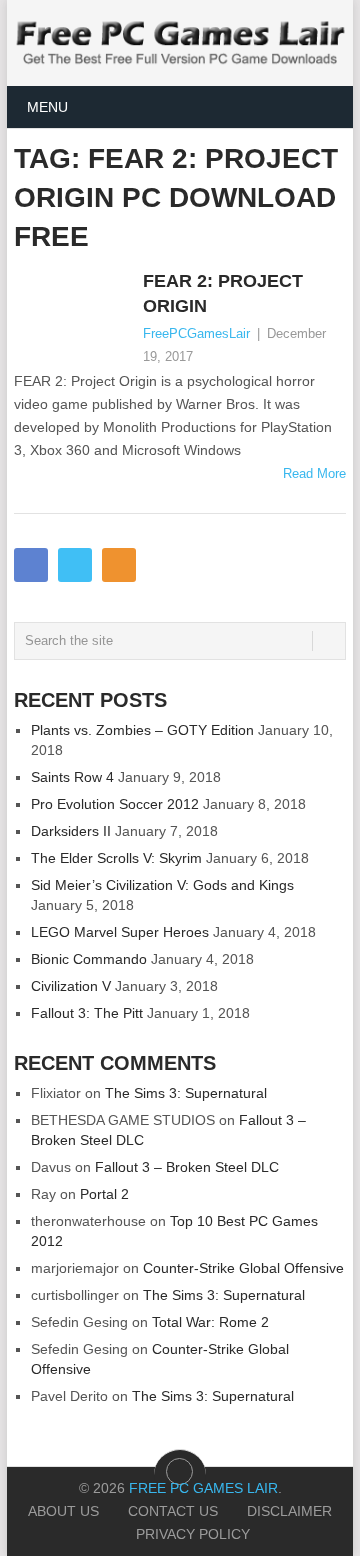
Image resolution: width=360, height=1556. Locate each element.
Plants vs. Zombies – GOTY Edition (142, 730)
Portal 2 (104, 1194)
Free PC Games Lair (203, 1488)
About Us (63, 1511)
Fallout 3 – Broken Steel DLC (187, 1167)
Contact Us (173, 1511)
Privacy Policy (193, 1534)
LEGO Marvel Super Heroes (120, 932)
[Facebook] (31, 565)
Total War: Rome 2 (210, 1322)
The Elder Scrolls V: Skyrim (116, 858)
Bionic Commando (89, 959)
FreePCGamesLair (196, 333)
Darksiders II (71, 831)
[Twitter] (75, 565)
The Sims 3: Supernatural (186, 1093)
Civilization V (71, 986)
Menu (47, 107)
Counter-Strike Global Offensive (243, 1268)
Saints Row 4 (72, 777)
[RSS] (119, 565)
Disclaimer (289, 1511)
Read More (314, 473)
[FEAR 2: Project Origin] (73, 317)
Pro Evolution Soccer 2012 (115, 804)
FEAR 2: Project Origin (223, 293)
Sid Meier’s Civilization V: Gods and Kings (162, 885)
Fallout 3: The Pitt (87, 1013)
